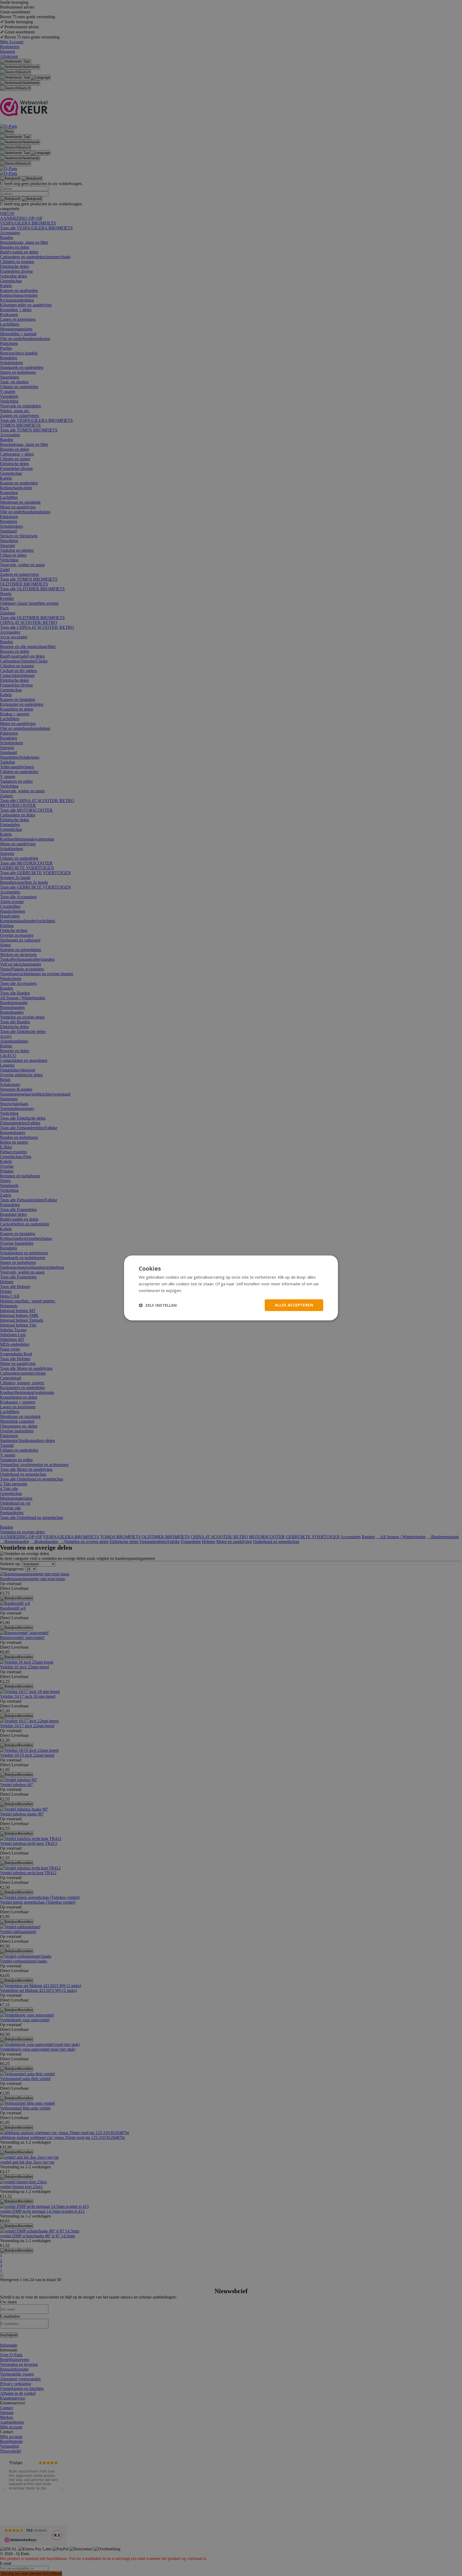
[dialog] (231, 1288)
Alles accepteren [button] (294, 1305)
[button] (158, 1305)
